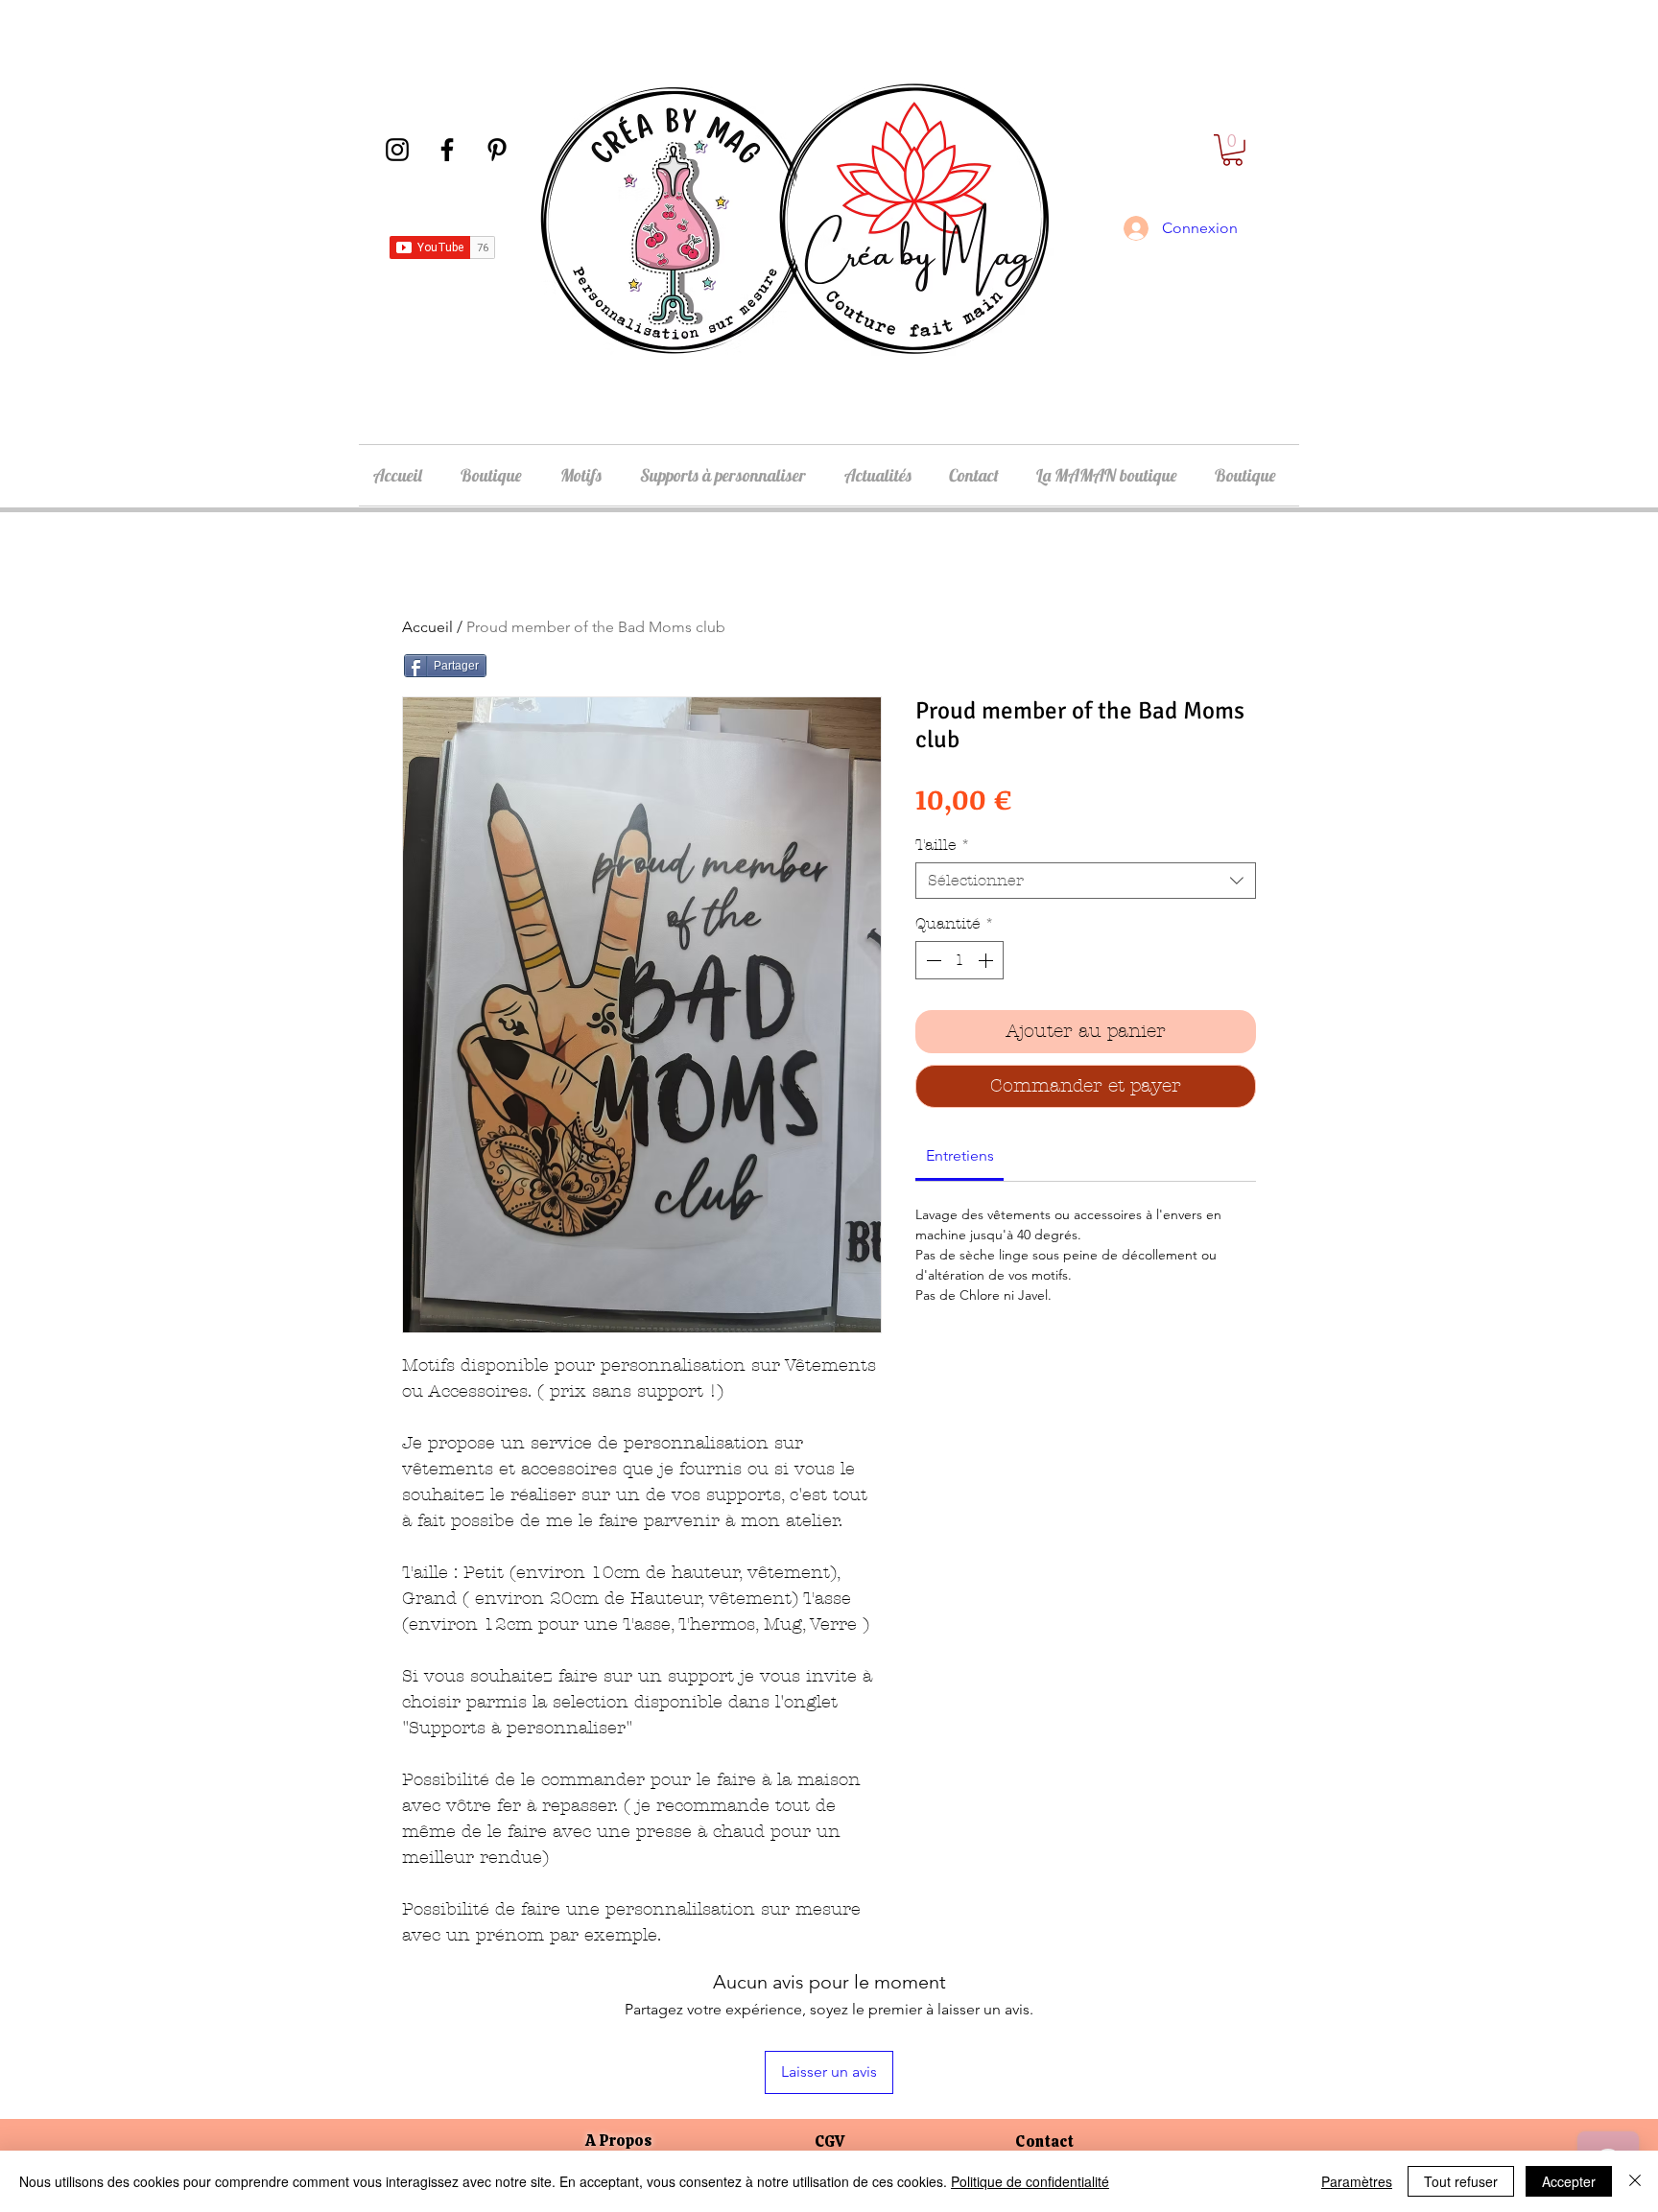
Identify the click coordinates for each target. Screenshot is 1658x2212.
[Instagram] (397, 150)
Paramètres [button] (1357, 2181)
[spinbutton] (959, 960)
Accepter (1569, 2181)
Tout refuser (1461, 2181)
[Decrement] (932, 960)
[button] (1232, 150)
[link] (960, 1155)
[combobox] (1086, 881)
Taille (943, 845)
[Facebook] (447, 150)
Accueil (427, 627)
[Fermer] (1635, 2181)
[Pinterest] (497, 150)
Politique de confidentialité (1030, 2181)
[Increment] (987, 960)
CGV (829, 2141)
